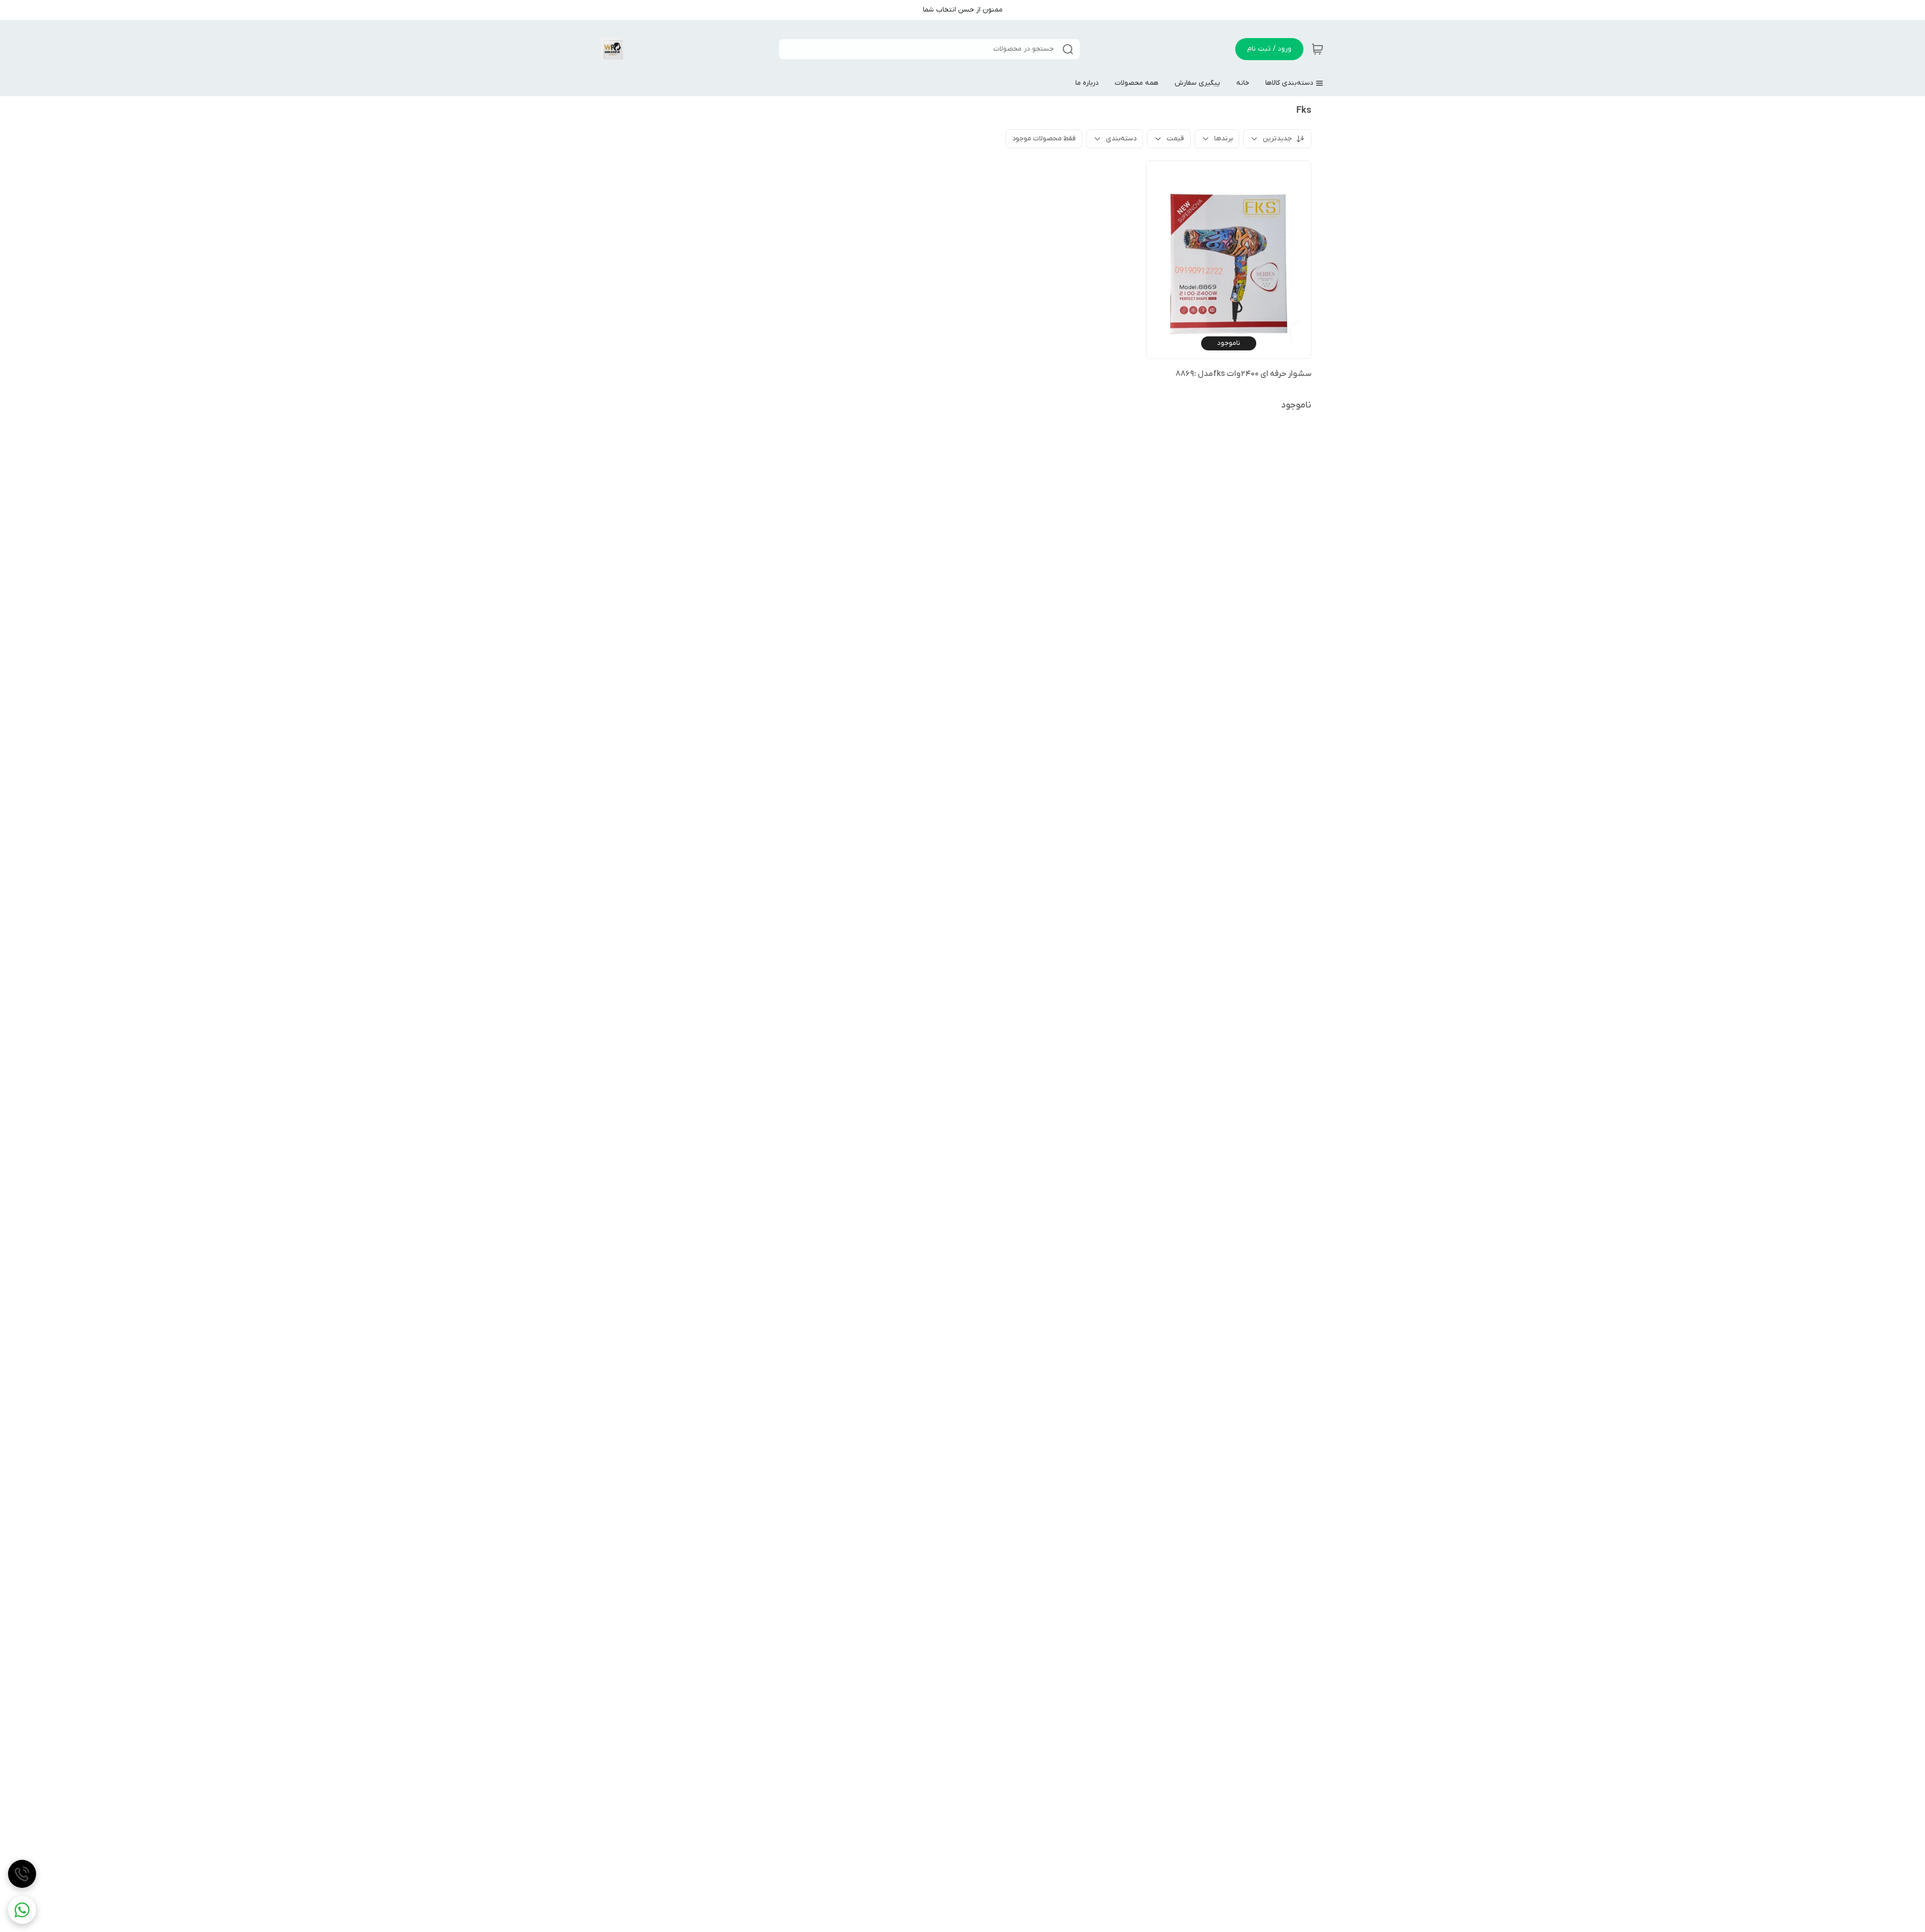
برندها (1223, 139)
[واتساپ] (22, 1910)
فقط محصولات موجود (1044, 139)
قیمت (1175, 139)
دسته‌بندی (1121, 139)
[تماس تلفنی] (22, 1874)
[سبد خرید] (1317, 49)
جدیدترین (1277, 139)
